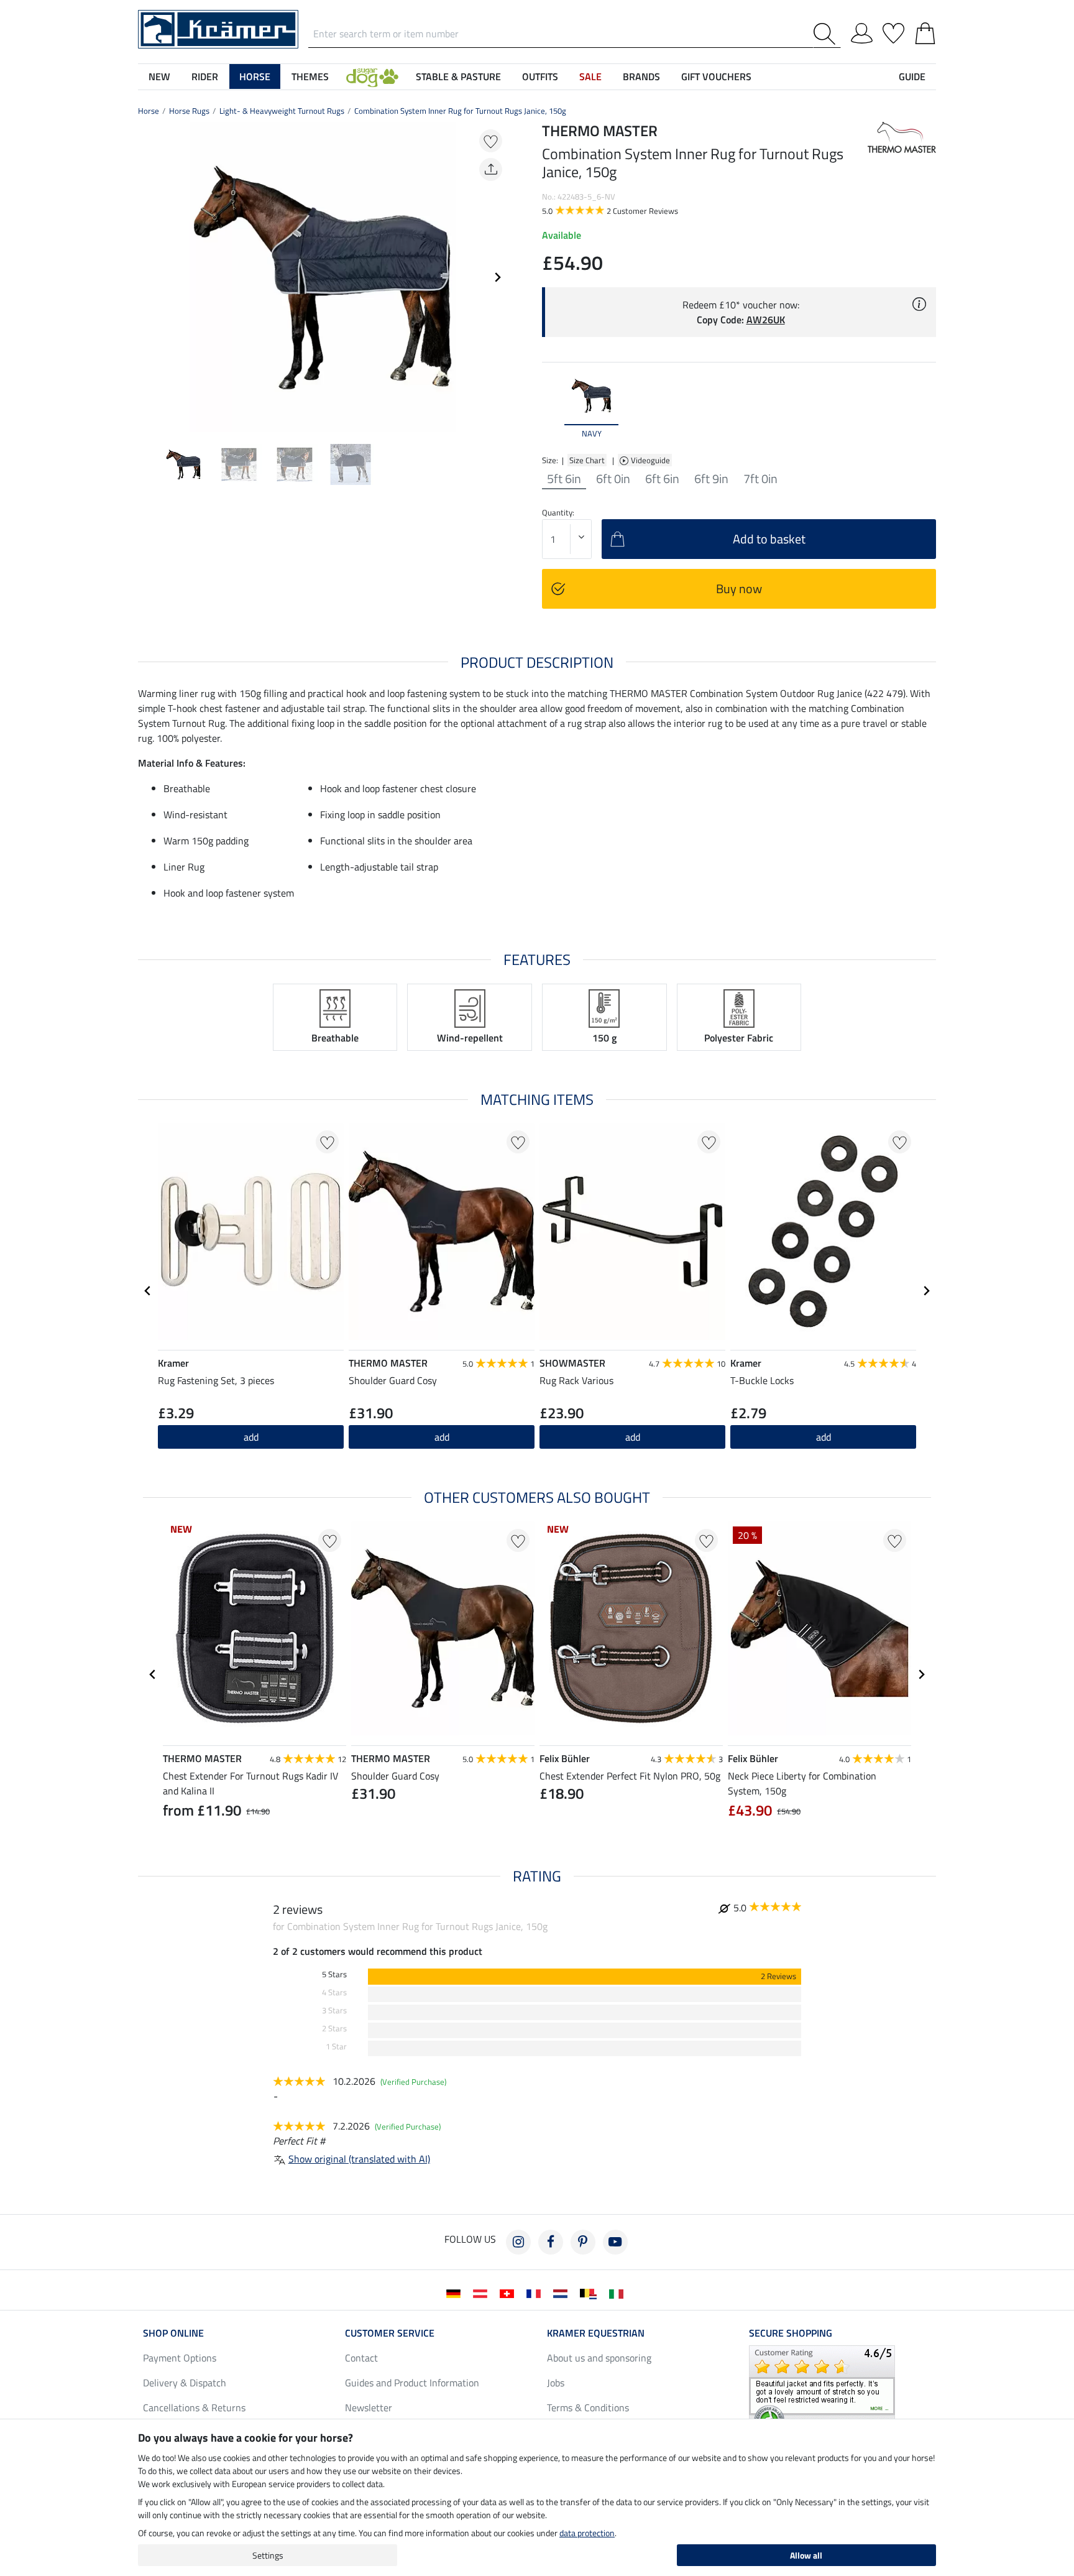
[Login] (862, 31)
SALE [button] (590, 76)
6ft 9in (711, 479)
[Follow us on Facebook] (551, 2242)
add (442, 1437)
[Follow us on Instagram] (518, 2242)
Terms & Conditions (588, 2407)
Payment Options (180, 2358)
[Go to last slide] (148, 1291)
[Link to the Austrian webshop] (483, 2292)
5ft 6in (564, 479)
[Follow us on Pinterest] (583, 2242)
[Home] (218, 28)
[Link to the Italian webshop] (619, 2292)
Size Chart (587, 460)
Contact (361, 2358)
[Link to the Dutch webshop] (563, 2292)
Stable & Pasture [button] (458, 76)
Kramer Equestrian (596, 2333)
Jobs (556, 2383)
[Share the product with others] (491, 169)
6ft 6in (662, 479)
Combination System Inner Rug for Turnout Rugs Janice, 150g (460, 111)
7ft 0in (760, 479)
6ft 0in (613, 479)
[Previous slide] (148, 277)
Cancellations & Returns (194, 2407)
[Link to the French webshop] (536, 2292)
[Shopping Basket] (925, 31)
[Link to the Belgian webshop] (591, 2292)
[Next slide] (497, 277)
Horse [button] (255, 76)
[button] (372, 76)
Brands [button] (641, 76)
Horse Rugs (189, 111)
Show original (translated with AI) (359, 2159)
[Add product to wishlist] (491, 141)
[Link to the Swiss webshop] (509, 2292)
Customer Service (390, 2333)
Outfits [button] (540, 76)
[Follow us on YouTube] (615, 2242)
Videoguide (651, 460)
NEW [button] (159, 76)
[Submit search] (827, 34)
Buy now (739, 589)
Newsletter (369, 2407)
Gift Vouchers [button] (716, 76)
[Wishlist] (893, 31)
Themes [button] (310, 76)
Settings (268, 2555)
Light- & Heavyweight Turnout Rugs (282, 111)
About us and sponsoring (599, 2358)
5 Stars (334, 1974)
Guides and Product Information (412, 2383)
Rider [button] (205, 76)
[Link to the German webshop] (456, 2292)
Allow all (806, 2555)
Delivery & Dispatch (185, 2383)
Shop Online (173, 2333)
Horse (149, 111)
